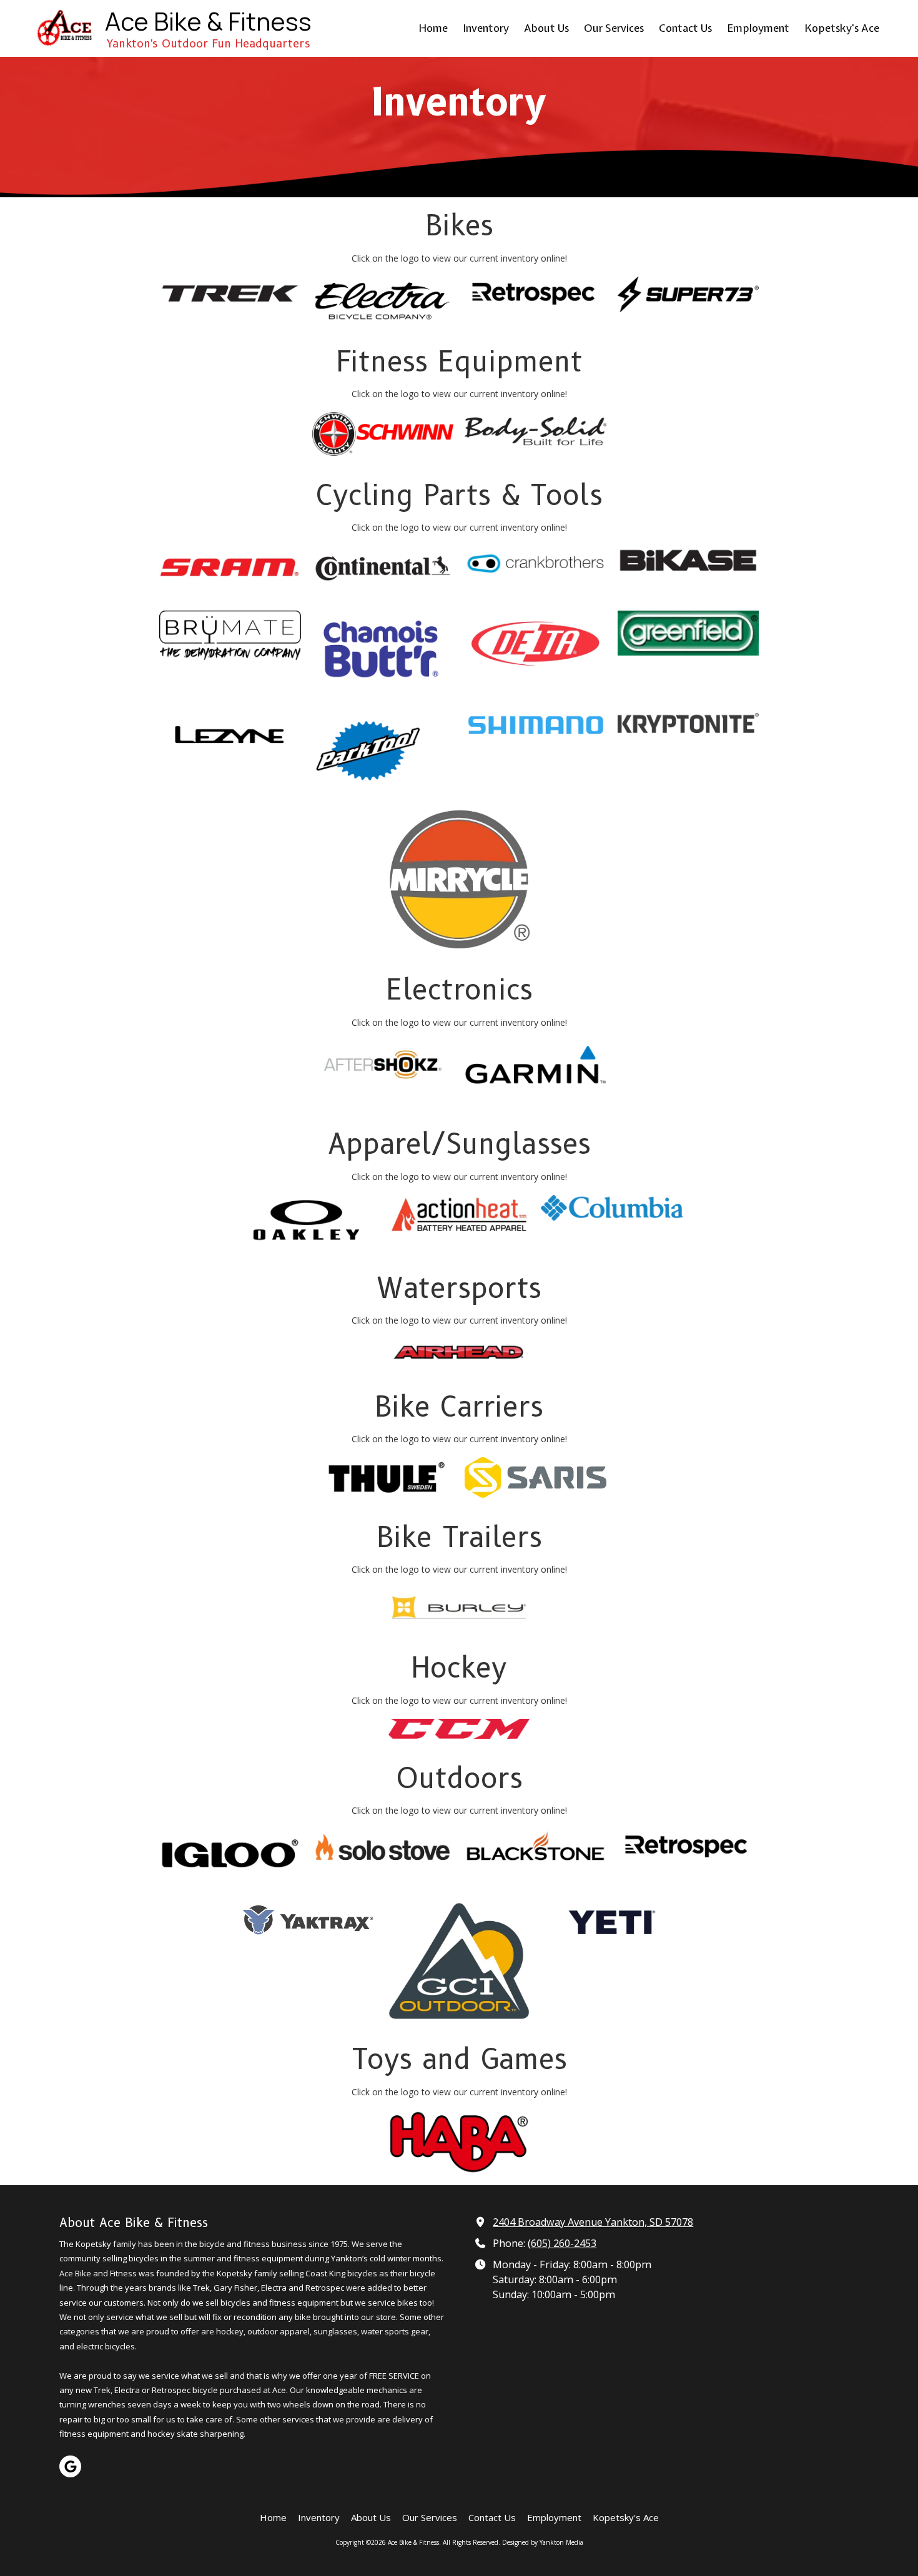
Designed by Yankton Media (543, 2542)
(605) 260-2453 (562, 2243)
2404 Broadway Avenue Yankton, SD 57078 (593, 2222)
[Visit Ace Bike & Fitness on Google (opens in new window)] (70, 2466)
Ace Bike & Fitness (208, 21)
